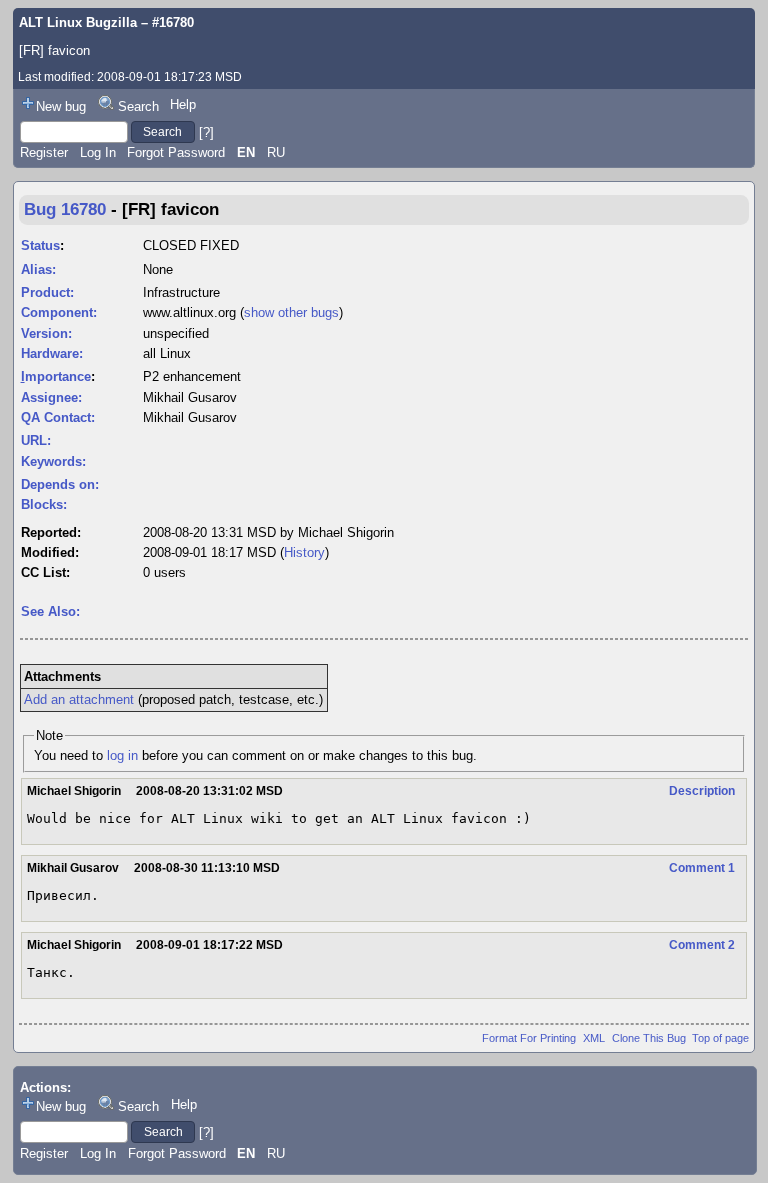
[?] (206, 131)
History (304, 552)
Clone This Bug (649, 1038)
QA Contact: (58, 417)
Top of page (720, 1038)
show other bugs (291, 312)
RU (276, 152)
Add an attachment (79, 699)
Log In (98, 152)
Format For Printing (529, 1038)
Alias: (38, 269)
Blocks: (44, 504)
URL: (36, 440)
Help (183, 104)
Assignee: (51, 397)
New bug (61, 106)
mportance (56, 376)
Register (44, 152)
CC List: (45, 572)
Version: (46, 333)
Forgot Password (176, 152)
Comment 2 (702, 945)
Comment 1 (702, 868)
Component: (59, 312)
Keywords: (53, 461)
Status (40, 245)
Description (702, 791)
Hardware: (52, 353)
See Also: (50, 611)
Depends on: (60, 484)
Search (138, 106)
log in (122, 755)
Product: (47, 292)
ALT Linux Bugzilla (78, 22)
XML (594, 1038)
